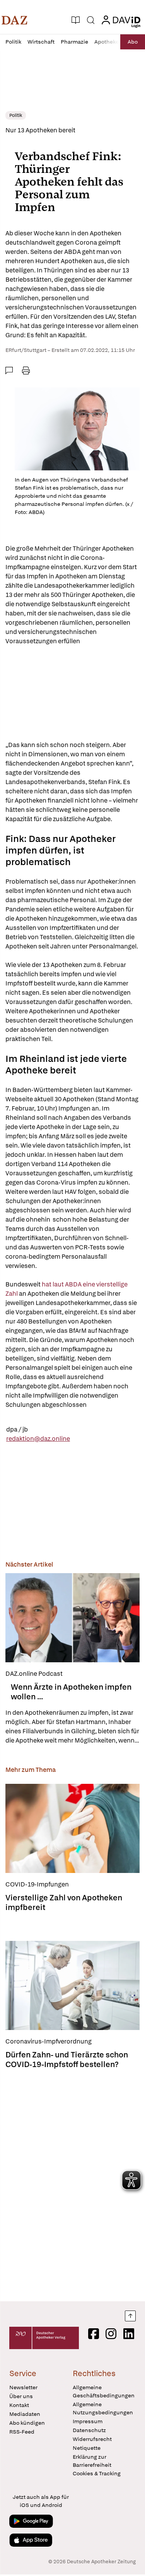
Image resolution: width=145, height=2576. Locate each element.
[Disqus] (72, 2183)
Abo (133, 42)
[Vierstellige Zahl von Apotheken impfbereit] (72, 1828)
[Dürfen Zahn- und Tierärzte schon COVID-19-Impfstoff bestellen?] (72, 1985)
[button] (14, 20)
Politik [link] (16, 115)
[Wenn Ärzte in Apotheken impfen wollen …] (72, 1618)
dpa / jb (17, 1429)
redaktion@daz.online (38, 1439)
